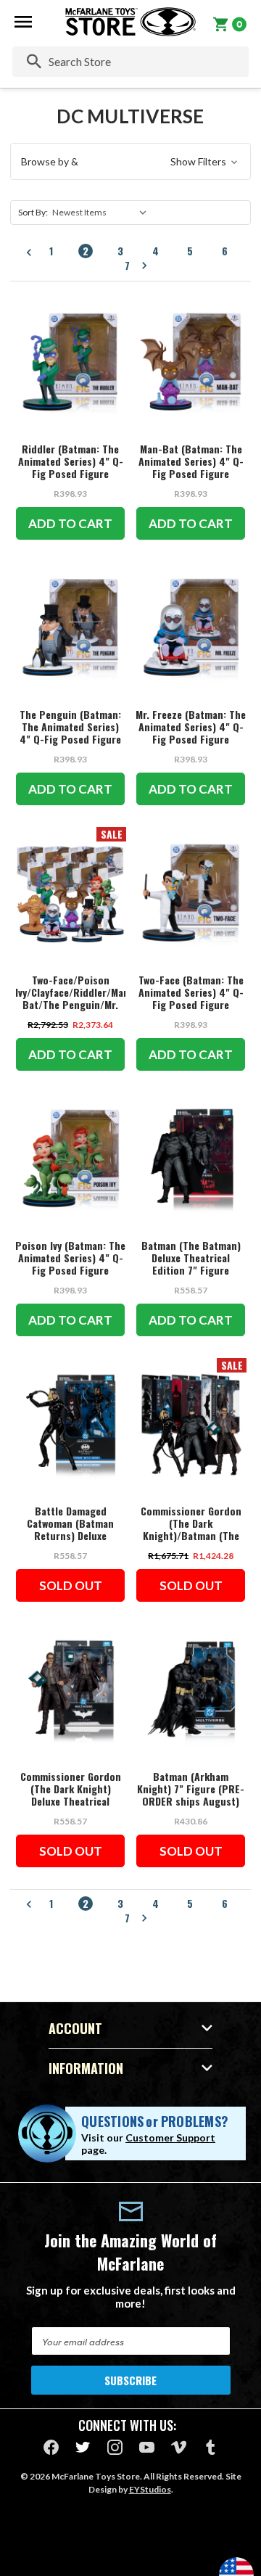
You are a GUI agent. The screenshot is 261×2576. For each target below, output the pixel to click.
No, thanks (130, 1386)
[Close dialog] (237, 1159)
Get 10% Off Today (130, 1351)
